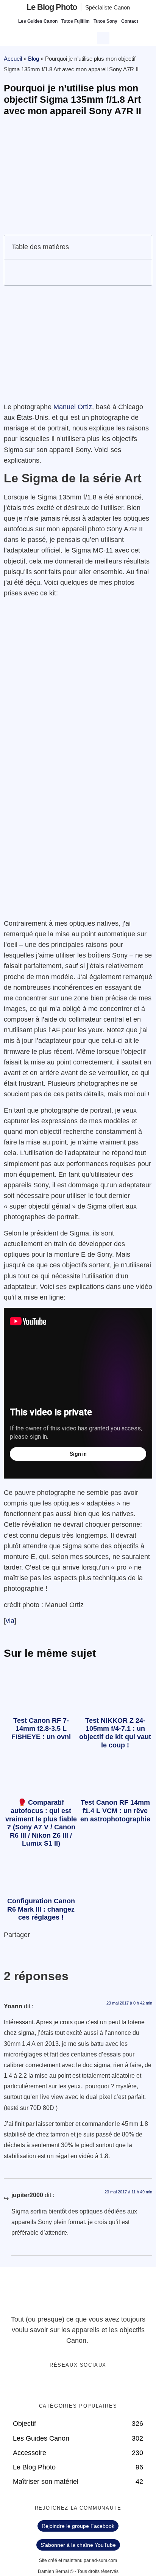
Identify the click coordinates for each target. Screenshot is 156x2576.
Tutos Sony (105, 21)
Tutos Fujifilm (76, 21)
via (10, 1621)
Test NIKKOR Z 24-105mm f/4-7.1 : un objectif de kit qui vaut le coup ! (115, 1733)
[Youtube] (86, 2385)
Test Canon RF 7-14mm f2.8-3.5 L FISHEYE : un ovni (41, 1729)
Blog (34, 59)
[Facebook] (55, 2385)
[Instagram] (101, 2385)
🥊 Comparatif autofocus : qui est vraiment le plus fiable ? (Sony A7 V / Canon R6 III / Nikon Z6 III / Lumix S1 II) (41, 1823)
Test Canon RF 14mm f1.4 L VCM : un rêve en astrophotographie (115, 1811)
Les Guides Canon (38, 21)
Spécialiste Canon (108, 7)
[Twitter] (70, 2385)
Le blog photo (52, 7)
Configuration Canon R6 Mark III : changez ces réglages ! (41, 1909)
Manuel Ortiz (73, 407)
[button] (104, 37)
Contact (130, 21)
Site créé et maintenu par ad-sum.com (78, 2560)
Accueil (13, 59)
